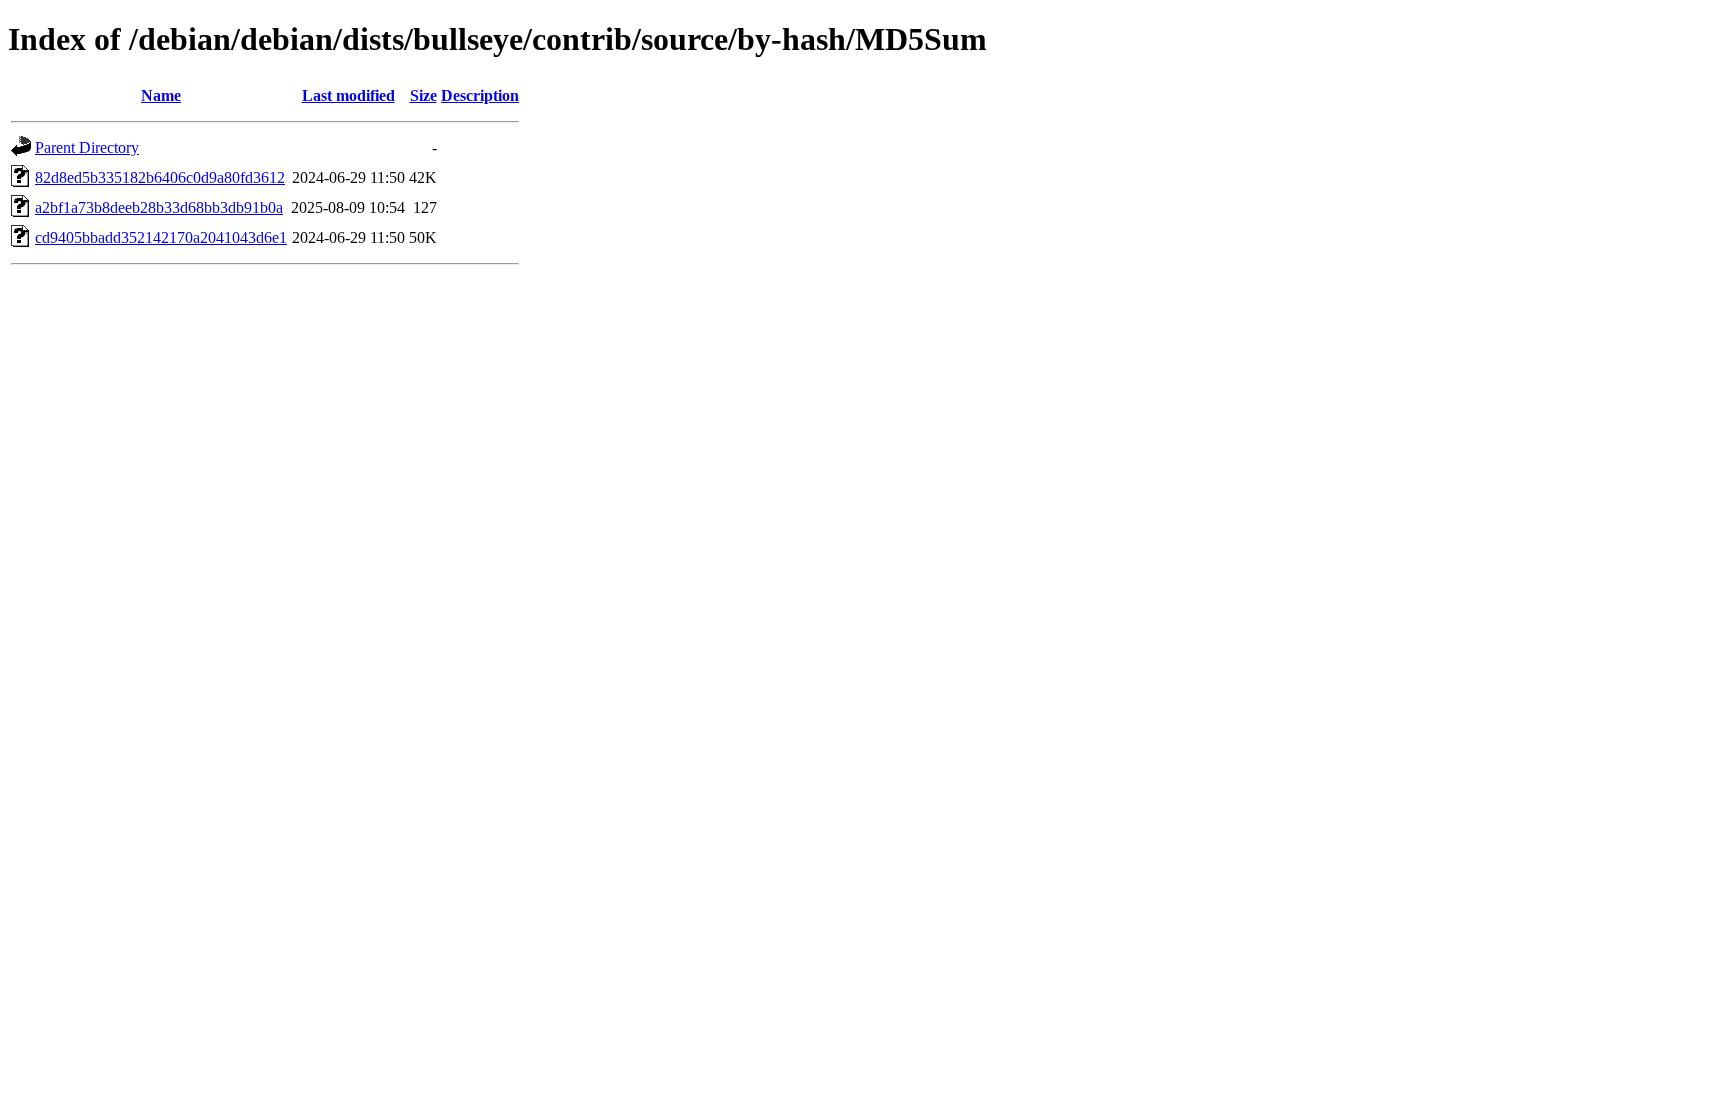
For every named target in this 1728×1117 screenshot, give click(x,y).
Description (480, 95)
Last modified (348, 95)
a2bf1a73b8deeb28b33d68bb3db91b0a (159, 207)
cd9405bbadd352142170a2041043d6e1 (161, 237)
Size (423, 95)
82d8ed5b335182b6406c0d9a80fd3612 (160, 177)
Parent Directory (87, 147)
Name (161, 95)
